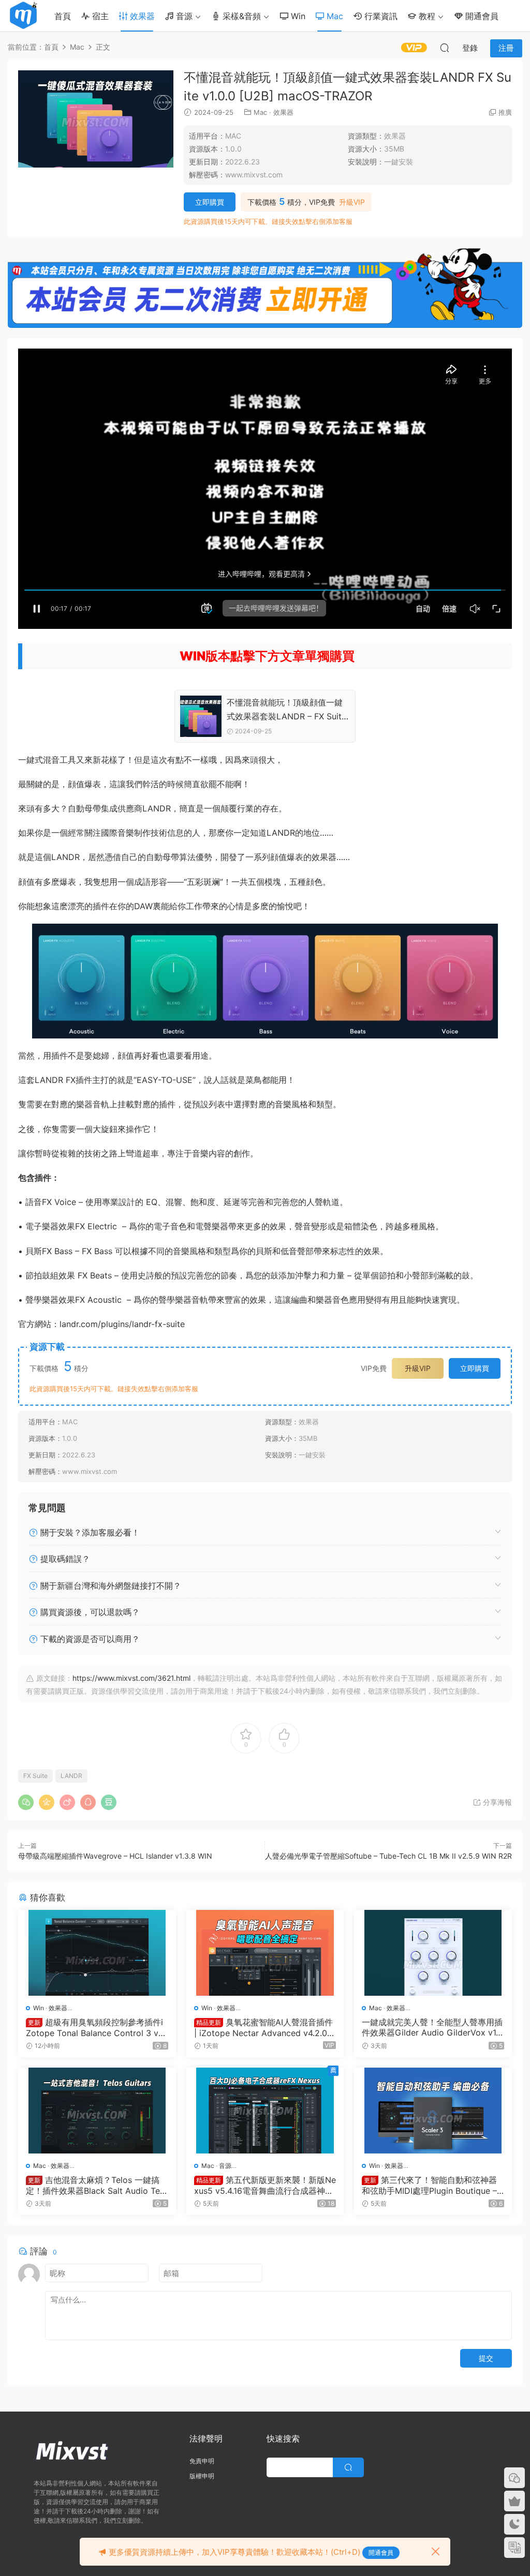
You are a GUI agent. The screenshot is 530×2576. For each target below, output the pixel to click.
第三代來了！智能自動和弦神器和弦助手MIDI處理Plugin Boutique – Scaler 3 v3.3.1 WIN (429, 2185)
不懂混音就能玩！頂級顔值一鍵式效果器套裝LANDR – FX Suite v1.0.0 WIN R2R (286, 710)
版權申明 (202, 2476)
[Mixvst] (23, 16)
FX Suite (35, 1776)
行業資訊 (380, 16)
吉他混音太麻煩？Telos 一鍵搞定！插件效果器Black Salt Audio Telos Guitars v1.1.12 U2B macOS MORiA (97, 2185)
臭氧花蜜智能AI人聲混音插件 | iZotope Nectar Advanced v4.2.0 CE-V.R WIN (265, 2027)
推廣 (505, 112)
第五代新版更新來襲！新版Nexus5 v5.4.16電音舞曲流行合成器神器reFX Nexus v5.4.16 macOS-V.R (265, 2185)
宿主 (99, 16)
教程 (426, 16)
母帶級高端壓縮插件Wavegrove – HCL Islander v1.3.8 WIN (115, 1856)
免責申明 (202, 2461)
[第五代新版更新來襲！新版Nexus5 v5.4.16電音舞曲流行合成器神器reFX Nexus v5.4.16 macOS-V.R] (265, 2111)
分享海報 (496, 1802)
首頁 (63, 16)
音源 (183, 16)
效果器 (141, 16)
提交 (486, 2358)
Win (297, 16)
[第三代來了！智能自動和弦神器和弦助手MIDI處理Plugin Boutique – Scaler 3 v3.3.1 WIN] (433, 2111)
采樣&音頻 (240, 16)
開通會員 (481, 16)
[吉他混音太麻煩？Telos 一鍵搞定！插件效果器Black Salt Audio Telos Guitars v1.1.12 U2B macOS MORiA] (97, 2111)
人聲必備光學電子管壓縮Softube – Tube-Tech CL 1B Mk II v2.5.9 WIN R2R (388, 1856)
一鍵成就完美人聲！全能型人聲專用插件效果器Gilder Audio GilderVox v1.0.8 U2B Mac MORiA (432, 2027)
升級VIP (352, 202)
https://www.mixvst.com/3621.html (131, 1678)
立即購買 (210, 202)
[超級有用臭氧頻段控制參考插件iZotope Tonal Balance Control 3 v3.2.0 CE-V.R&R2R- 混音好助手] (97, 1953)
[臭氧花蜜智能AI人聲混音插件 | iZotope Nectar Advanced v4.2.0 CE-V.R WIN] (265, 1953)
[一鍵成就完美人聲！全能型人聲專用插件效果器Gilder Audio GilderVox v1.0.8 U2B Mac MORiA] (433, 1953)
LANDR (71, 1776)
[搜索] (445, 48)
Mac (334, 16)
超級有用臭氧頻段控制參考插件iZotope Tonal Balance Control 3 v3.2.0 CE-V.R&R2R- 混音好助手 (96, 2027)
